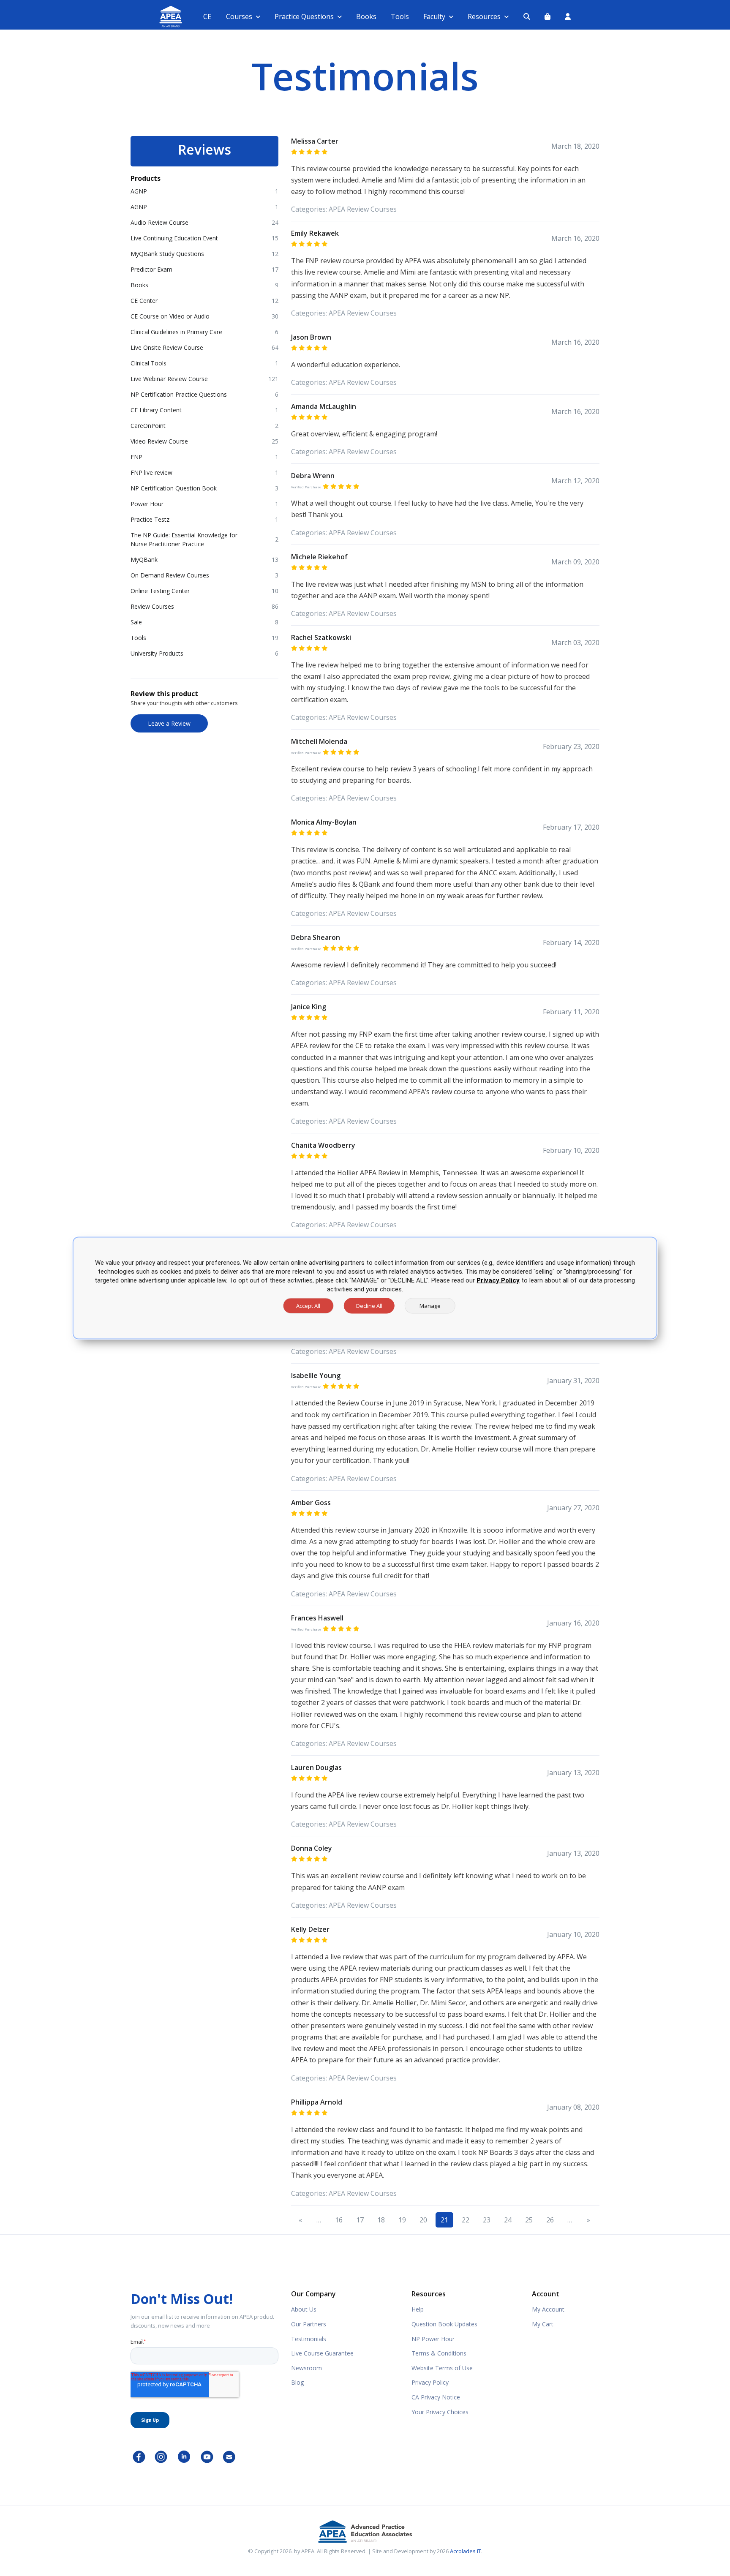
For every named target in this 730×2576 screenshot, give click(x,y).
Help (418, 2309)
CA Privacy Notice (436, 2397)
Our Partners (309, 2324)
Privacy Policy (430, 2382)
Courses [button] (239, 16)
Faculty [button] (434, 16)
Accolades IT (466, 2551)
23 (487, 2220)
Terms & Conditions (439, 2353)
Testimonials (309, 2339)
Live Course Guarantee (322, 2353)
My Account (548, 2309)
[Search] (527, 16)
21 (444, 2220)
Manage (430, 1306)
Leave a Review (169, 723)
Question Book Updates (444, 2324)
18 (381, 2220)
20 (423, 2220)
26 (550, 2220)
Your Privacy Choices (440, 2412)
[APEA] (161, 17)
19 (402, 2220)
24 (508, 2220)
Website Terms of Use (442, 2368)
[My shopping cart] (547, 16)
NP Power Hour (433, 2339)
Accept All (308, 1306)
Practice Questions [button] (304, 16)
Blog (297, 2382)
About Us (304, 2309)
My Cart (543, 2324)
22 (466, 2220)
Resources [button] (484, 16)
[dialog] (365, 1288)
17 (360, 2220)
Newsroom (306, 2368)
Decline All (369, 1306)
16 (339, 2220)
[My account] (568, 16)
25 (529, 2220)
